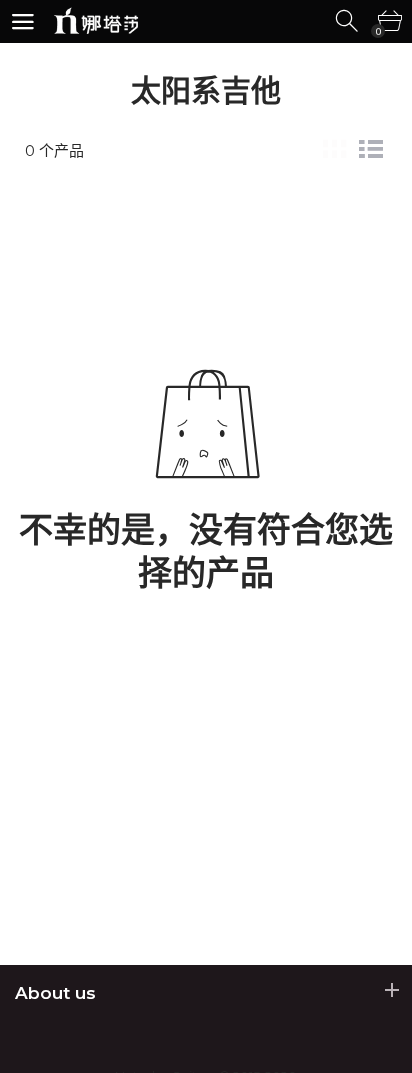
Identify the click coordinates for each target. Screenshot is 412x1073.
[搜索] (348, 21)
